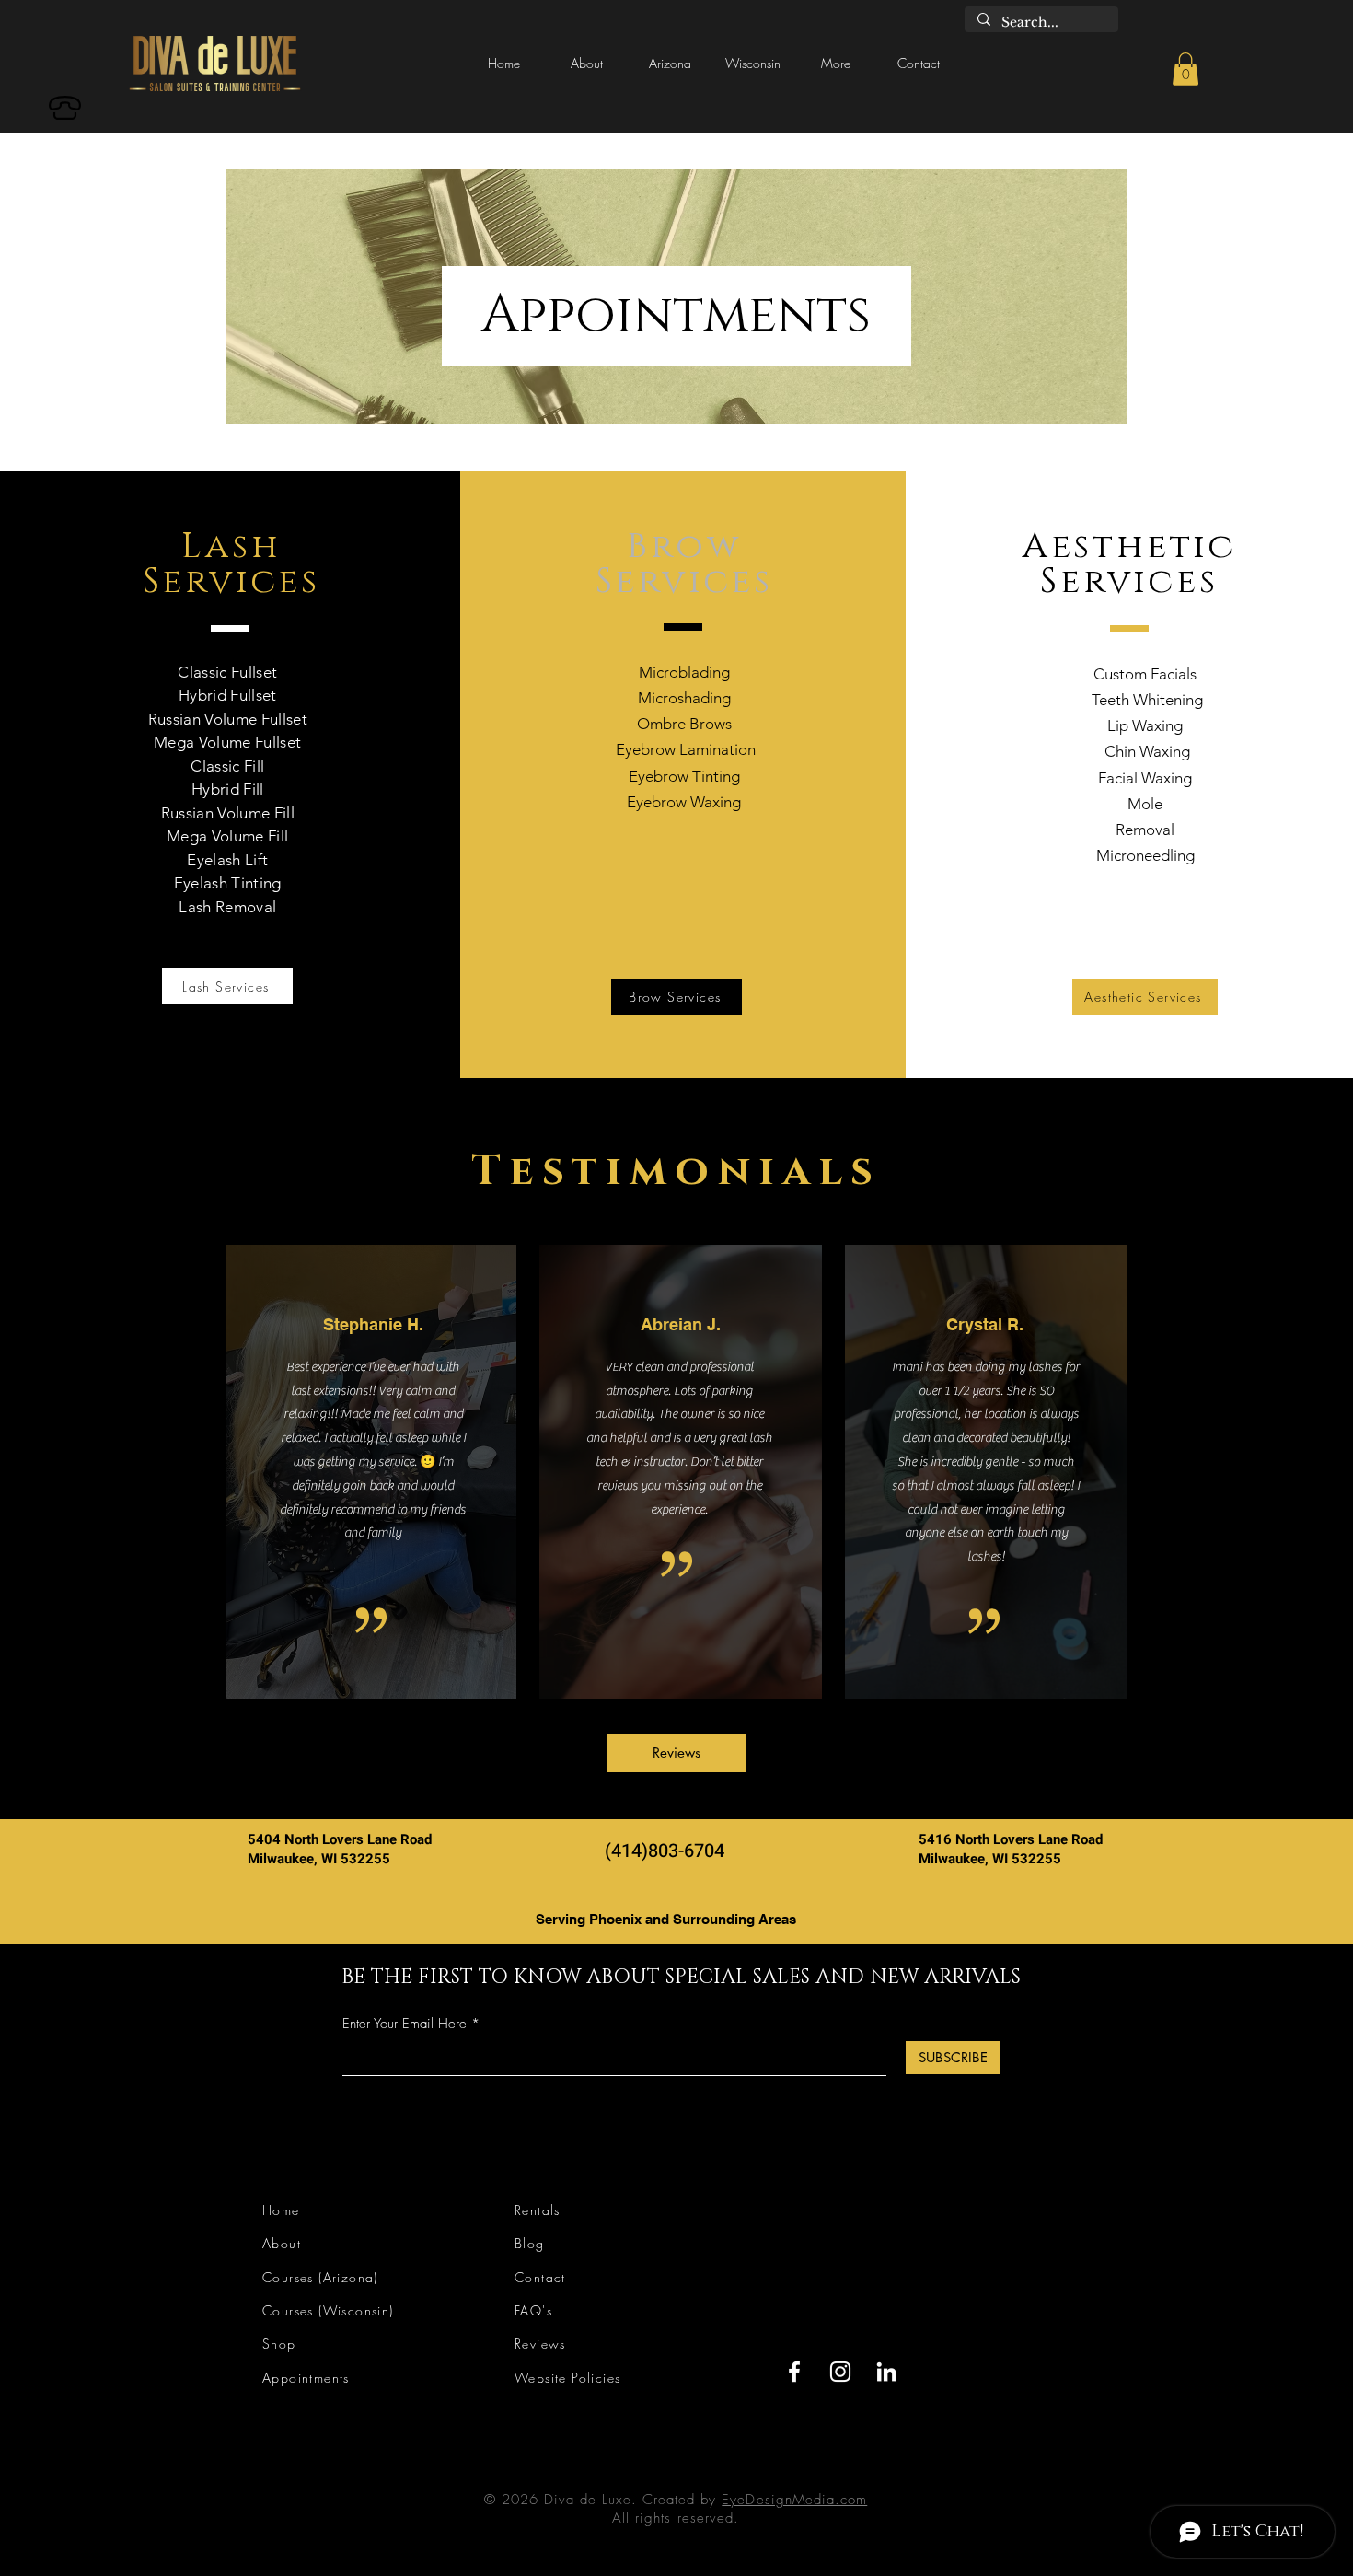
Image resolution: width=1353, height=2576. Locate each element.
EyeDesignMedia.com (794, 2500)
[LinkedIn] (886, 2372)
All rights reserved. (676, 2518)
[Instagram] (840, 2372)
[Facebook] (794, 2372)
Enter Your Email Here (405, 2024)
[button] (587, 64)
